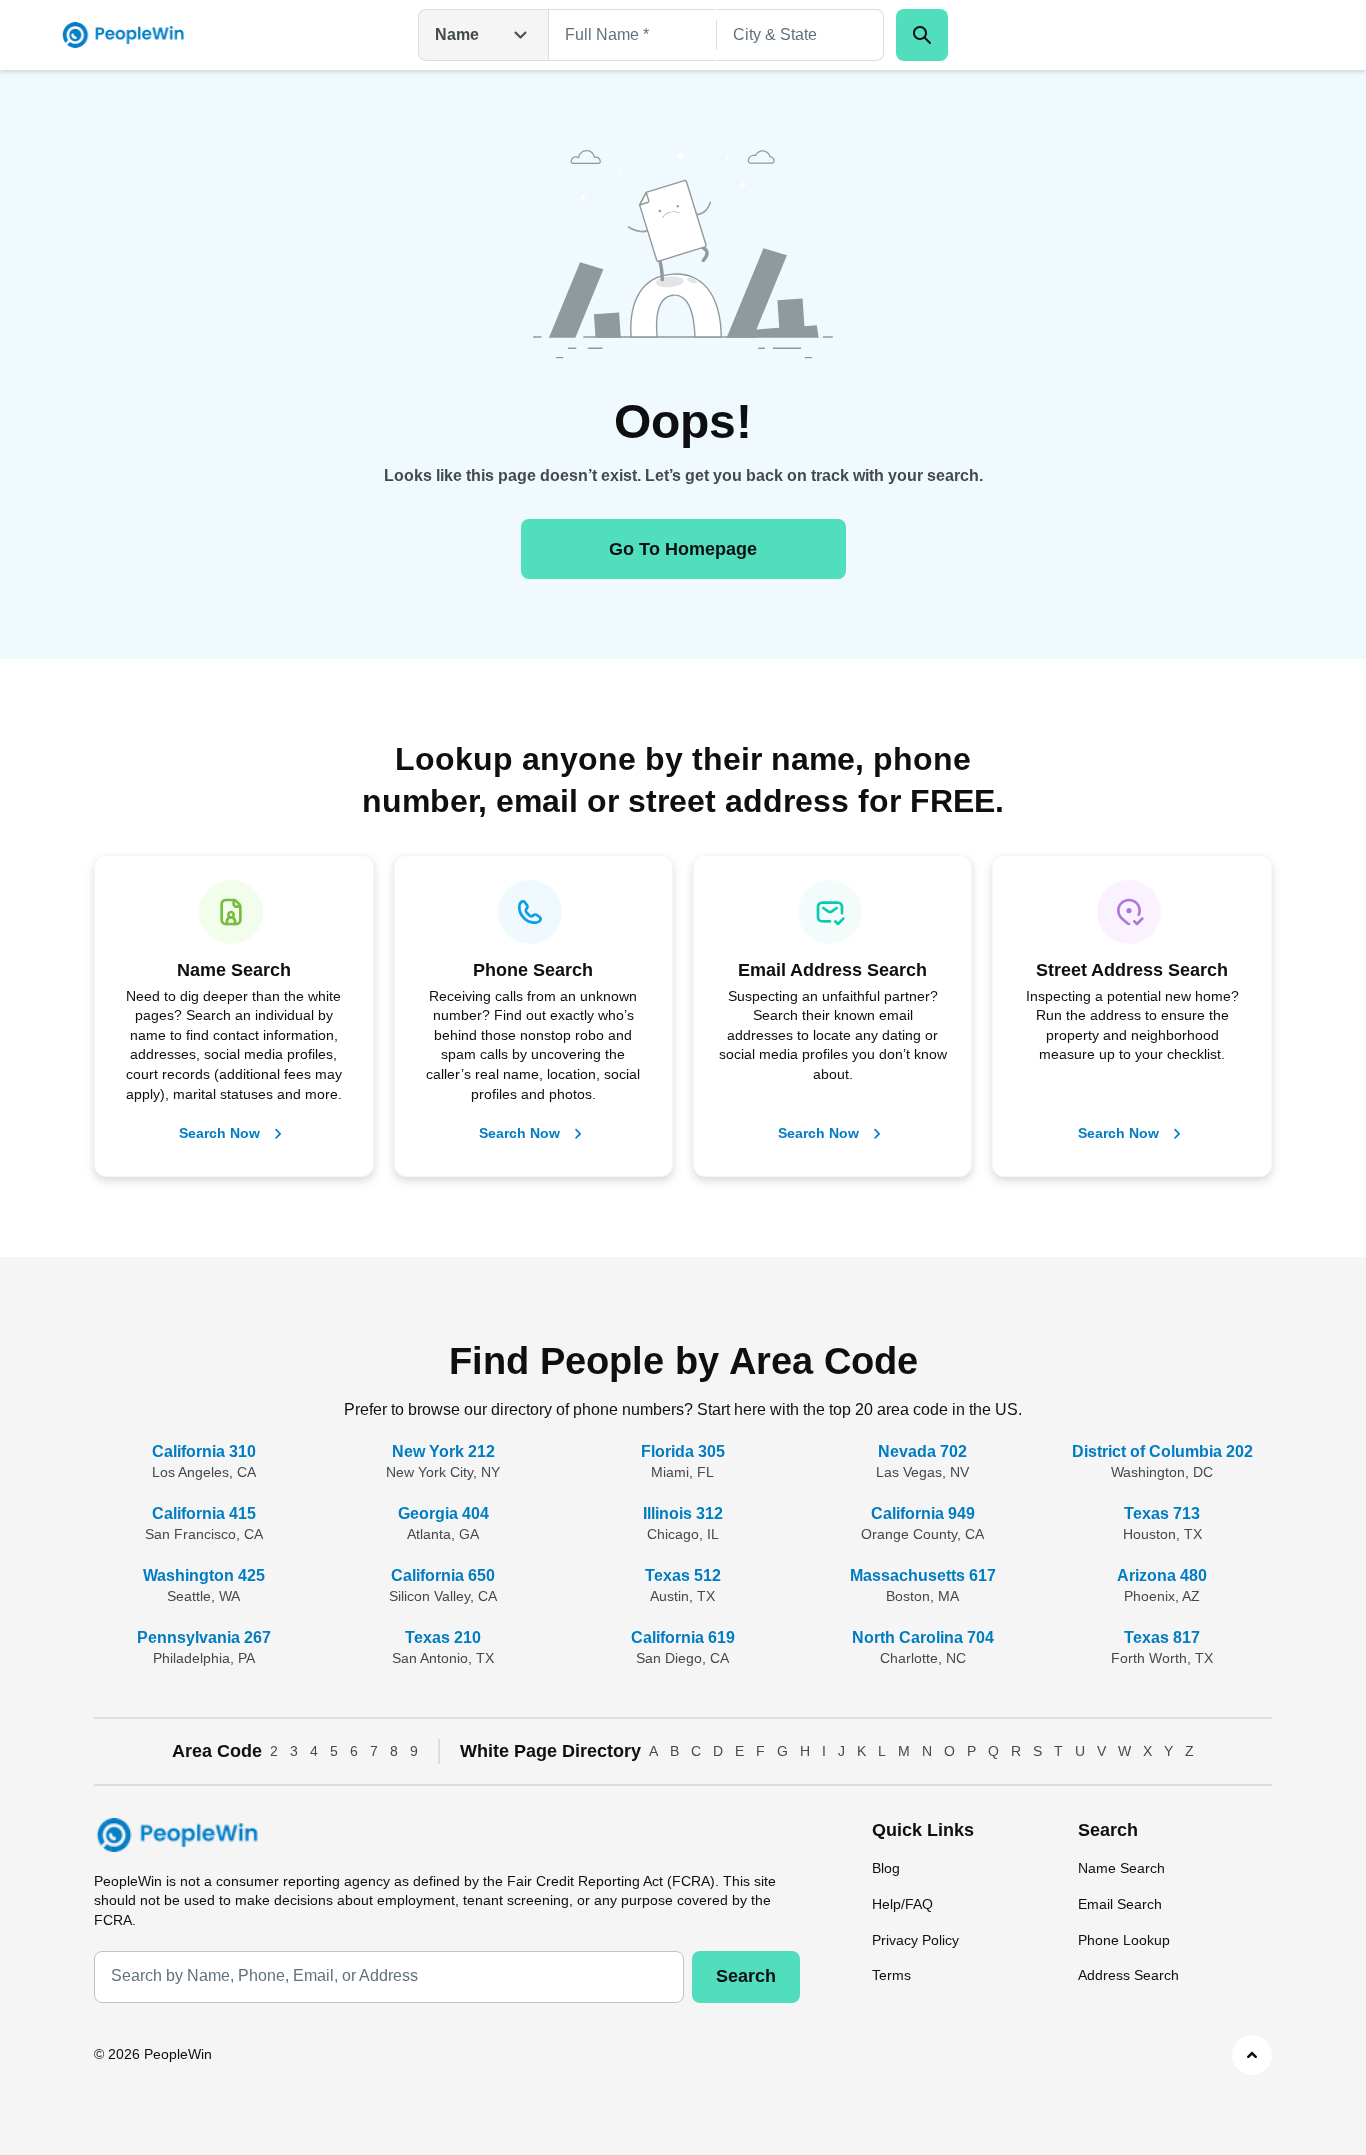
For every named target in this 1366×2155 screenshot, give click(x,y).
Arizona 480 (1162, 1575)
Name (457, 34)
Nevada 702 (922, 1451)
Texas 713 (1162, 1513)
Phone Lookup (1124, 1940)
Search (746, 1976)
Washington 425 (204, 1575)
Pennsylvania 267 (204, 1637)
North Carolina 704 (923, 1637)
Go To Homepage (683, 549)
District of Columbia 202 (1162, 1451)
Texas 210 (443, 1637)
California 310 (204, 1451)
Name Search (1121, 1868)
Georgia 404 (443, 1513)
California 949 (923, 1513)
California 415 (204, 1513)
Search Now (219, 1133)
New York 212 (443, 1451)
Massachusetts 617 (923, 1575)
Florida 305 (683, 1451)
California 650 (443, 1575)
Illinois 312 (683, 1513)
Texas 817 (1162, 1637)
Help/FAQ (902, 1904)
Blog (886, 1868)
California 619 (683, 1637)
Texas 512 (683, 1575)
